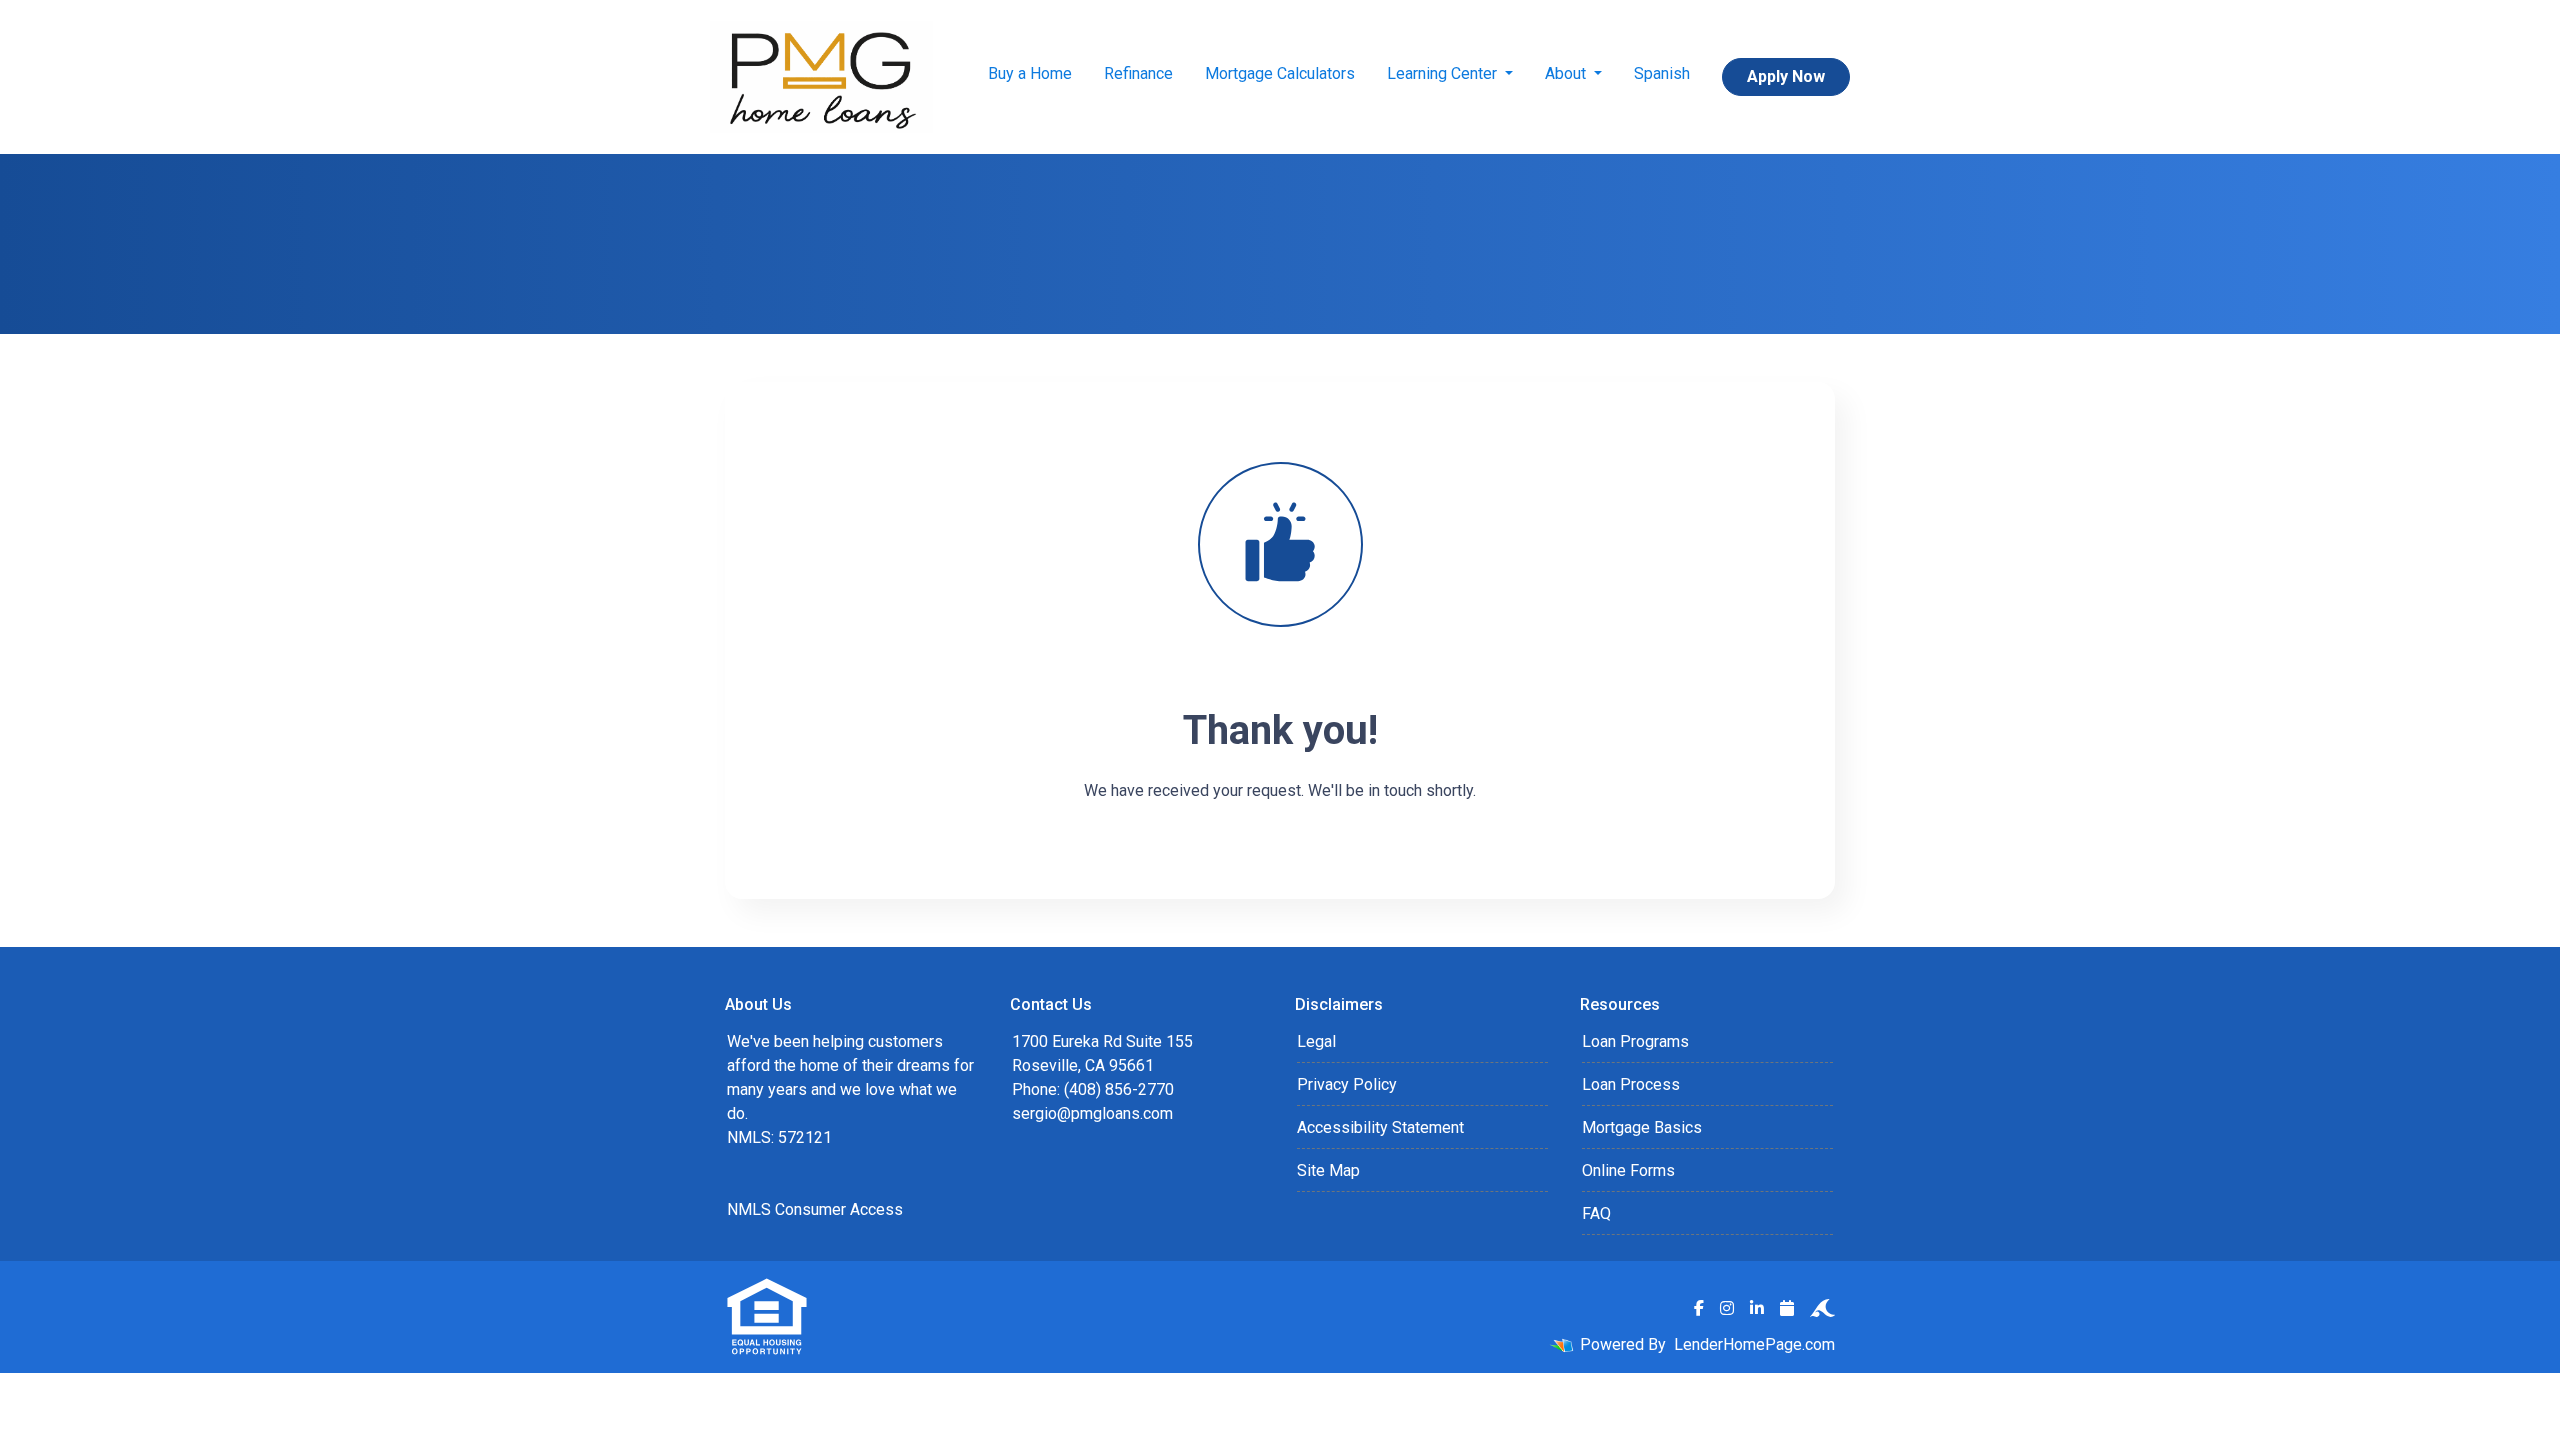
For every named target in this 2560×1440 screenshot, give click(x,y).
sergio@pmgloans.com (1092, 1113)
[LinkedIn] (1757, 1308)
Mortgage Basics (1642, 1127)
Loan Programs (1635, 1041)
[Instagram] (1727, 1308)
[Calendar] (1787, 1308)
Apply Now (1786, 76)
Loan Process (1631, 1084)
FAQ (1596, 1213)
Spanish (1662, 73)
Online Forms (1628, 1170)
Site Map (1328, 1170)
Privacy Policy (1347, 1084)
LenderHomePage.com (1754, 1344)
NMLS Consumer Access (815, 1209)
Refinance (1138, 73)
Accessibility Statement (1380, 1127)
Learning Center (1444, 73)
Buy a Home (1030, 73)
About (1567, 73)
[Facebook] (1699, 1308)
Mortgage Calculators (1280, 73)
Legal (1316, 1041)
